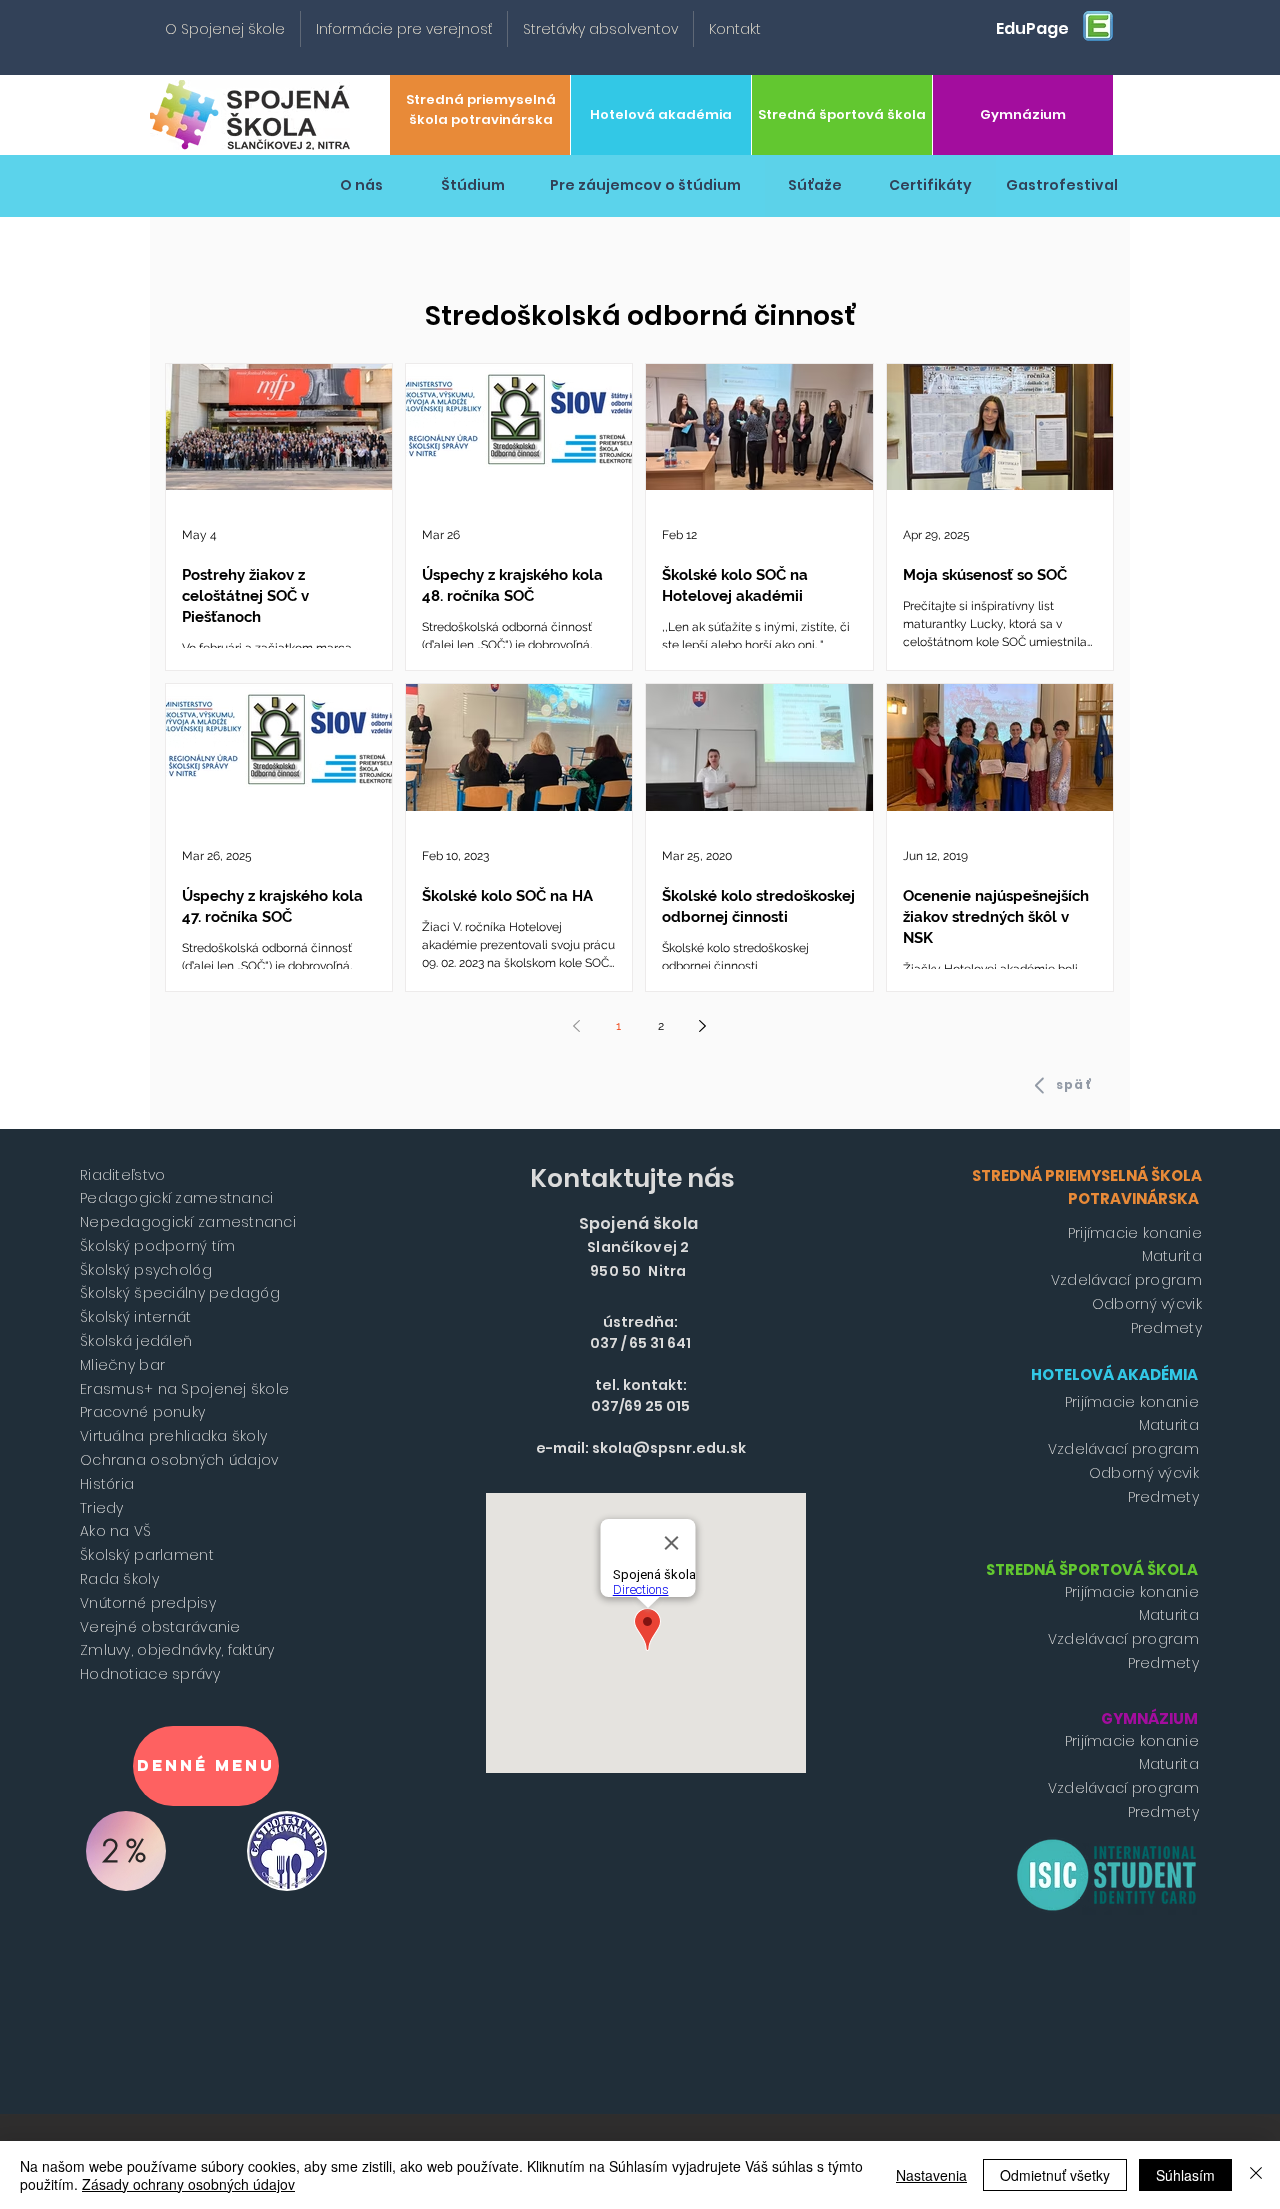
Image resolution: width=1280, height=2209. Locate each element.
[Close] (1256, 2175)
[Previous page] (577, 1026)
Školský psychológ (146, 1270)
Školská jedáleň (136, 1341)
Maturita (1172, 1256)
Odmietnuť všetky (1055, 2175)
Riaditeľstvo (122, 1175)
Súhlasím (1185, 2175)
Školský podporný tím (158, 1246)
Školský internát (135, 1317)
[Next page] (703, 1026)
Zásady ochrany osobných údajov (188, 2184)
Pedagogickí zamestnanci (176, 1198)
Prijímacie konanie (1135, 1233)
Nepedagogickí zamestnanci (188, 1222)
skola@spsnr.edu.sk (669, 1448)
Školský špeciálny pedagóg (180, 1293)
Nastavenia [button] (931, 2175)
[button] (225, 29)
